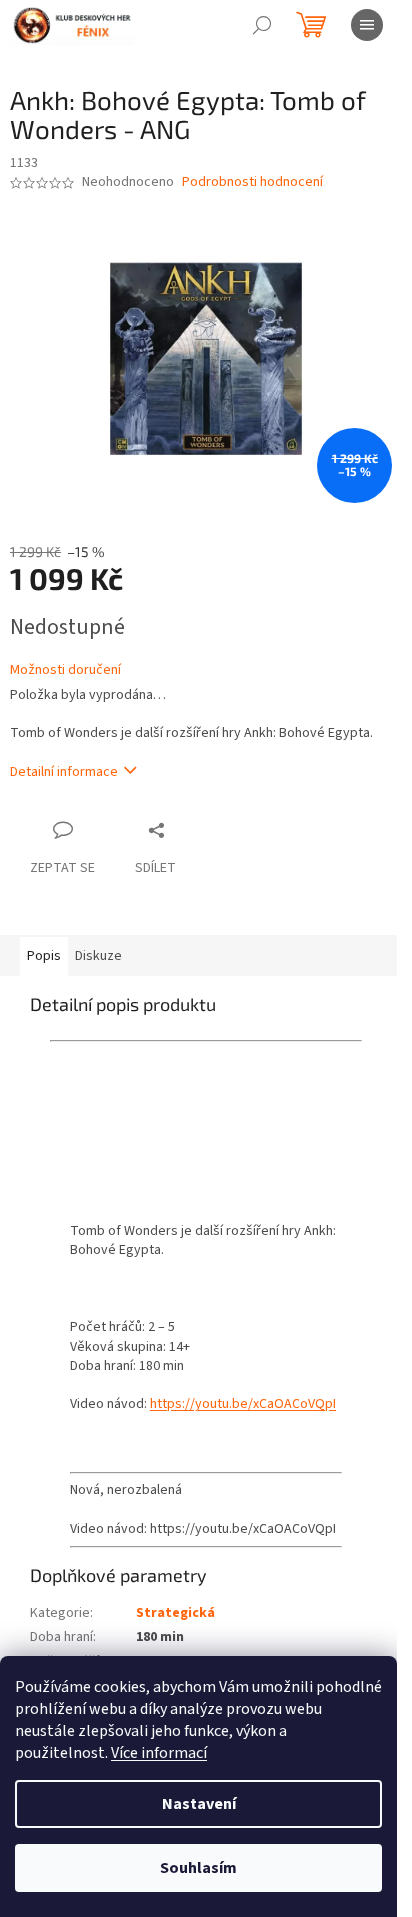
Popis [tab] (44, 956)
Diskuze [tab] (98, 956)
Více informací (159, 1753)
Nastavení (199, 1804)
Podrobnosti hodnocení (252, 182)
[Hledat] (262, 25)
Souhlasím (198, 1868)
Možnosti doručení (65, 670)
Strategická (175, 1613)
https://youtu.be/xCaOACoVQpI (243, 1404)
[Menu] (367, 25)
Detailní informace (64, 772)
